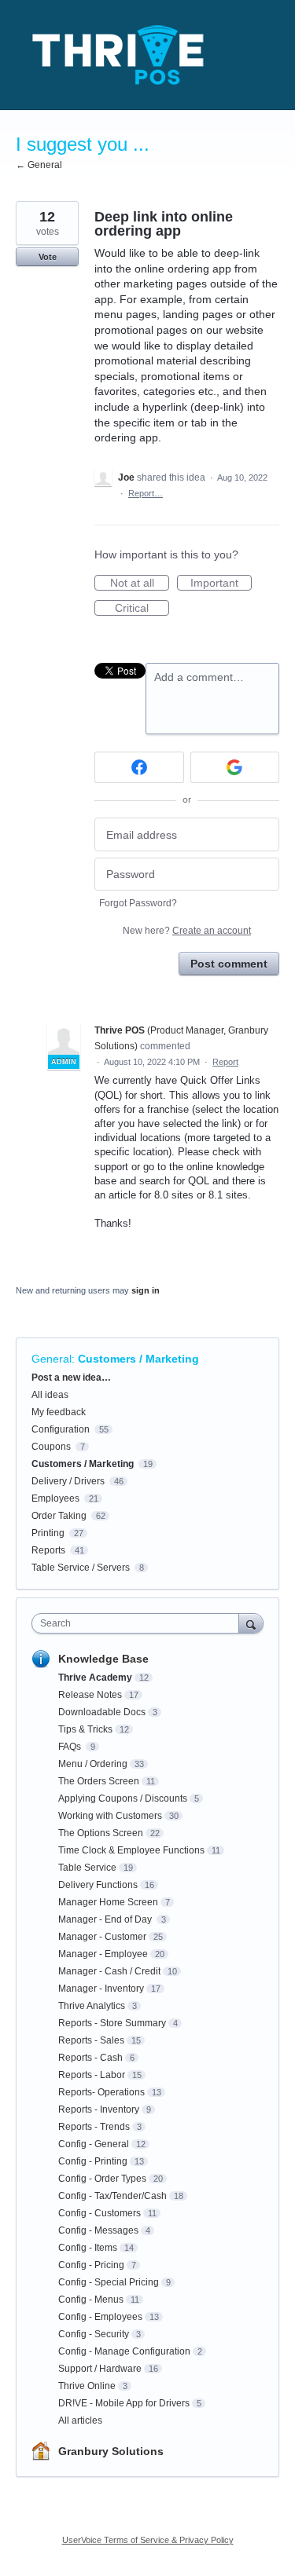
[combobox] (139, 1623)
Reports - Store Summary (112, 2023)
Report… (146, 493)
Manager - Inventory (101, 1989)
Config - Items (88, 2248)
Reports (48, 1550)
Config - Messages (98, 2230)
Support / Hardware (100, 2369)
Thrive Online (87, 2386)
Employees (55, 1498)
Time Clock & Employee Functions (131, 1850)
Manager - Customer (102, 1937)
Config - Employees (100, 2317)
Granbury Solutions (111, 2451)
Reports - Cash (90, 2058)
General (52, 1359)
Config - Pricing (91, 2265)
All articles (80, 2420)
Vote (48, 257)
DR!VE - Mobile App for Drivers (124, 2403)
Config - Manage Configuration (124, 2351)
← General (39, 165)
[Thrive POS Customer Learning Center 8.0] (118, 55)
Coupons (51, 1447)
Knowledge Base (103, 1659)
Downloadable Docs (102, 1712)
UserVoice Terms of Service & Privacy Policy (148, 2540)
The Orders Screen (99, 1781)
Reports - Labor (92, 2075)
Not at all (140, 584)
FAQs (71, 1747)
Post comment (229, 964)
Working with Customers (110, 1816)
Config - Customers (100, 2213)
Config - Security (94, 2334)
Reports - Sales (91, 2040)
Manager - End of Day (106, 1919)
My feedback (59, 1412)
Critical (142, 609)
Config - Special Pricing (109, 2282)
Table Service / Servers (81, 1568)
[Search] (251, 1623)
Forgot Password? (138, 903)
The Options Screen (101, 1833)
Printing (48, 1533)
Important (221, 584)
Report (225, 1062)
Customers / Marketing (138, 1359)
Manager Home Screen (108, 1902)
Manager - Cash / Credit (109, 1971)
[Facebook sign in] (139, 767)
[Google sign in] (235, 767)
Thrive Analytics (92, 2006)
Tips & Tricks (85, 1729)
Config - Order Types (102, 2179)
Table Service (87, 1868)
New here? (187, 931)
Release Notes (90, 1695)
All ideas (50, 1395)
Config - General (94, 2144)
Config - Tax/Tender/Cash (112, 2196)
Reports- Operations (101, 2092)
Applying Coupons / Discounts (123, 1798)
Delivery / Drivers (68, 1481)
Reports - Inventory (99, 2109)
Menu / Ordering (93, 1764)
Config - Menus (91, 2300)
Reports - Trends (94, 2127)
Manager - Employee (103, 1954)
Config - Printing (93, 2161)
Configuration (61, 1429)
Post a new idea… (71, 1378)
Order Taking (59, 1516)
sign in (146, 1290)
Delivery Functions (98, 1885)
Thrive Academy (95, 1678)
